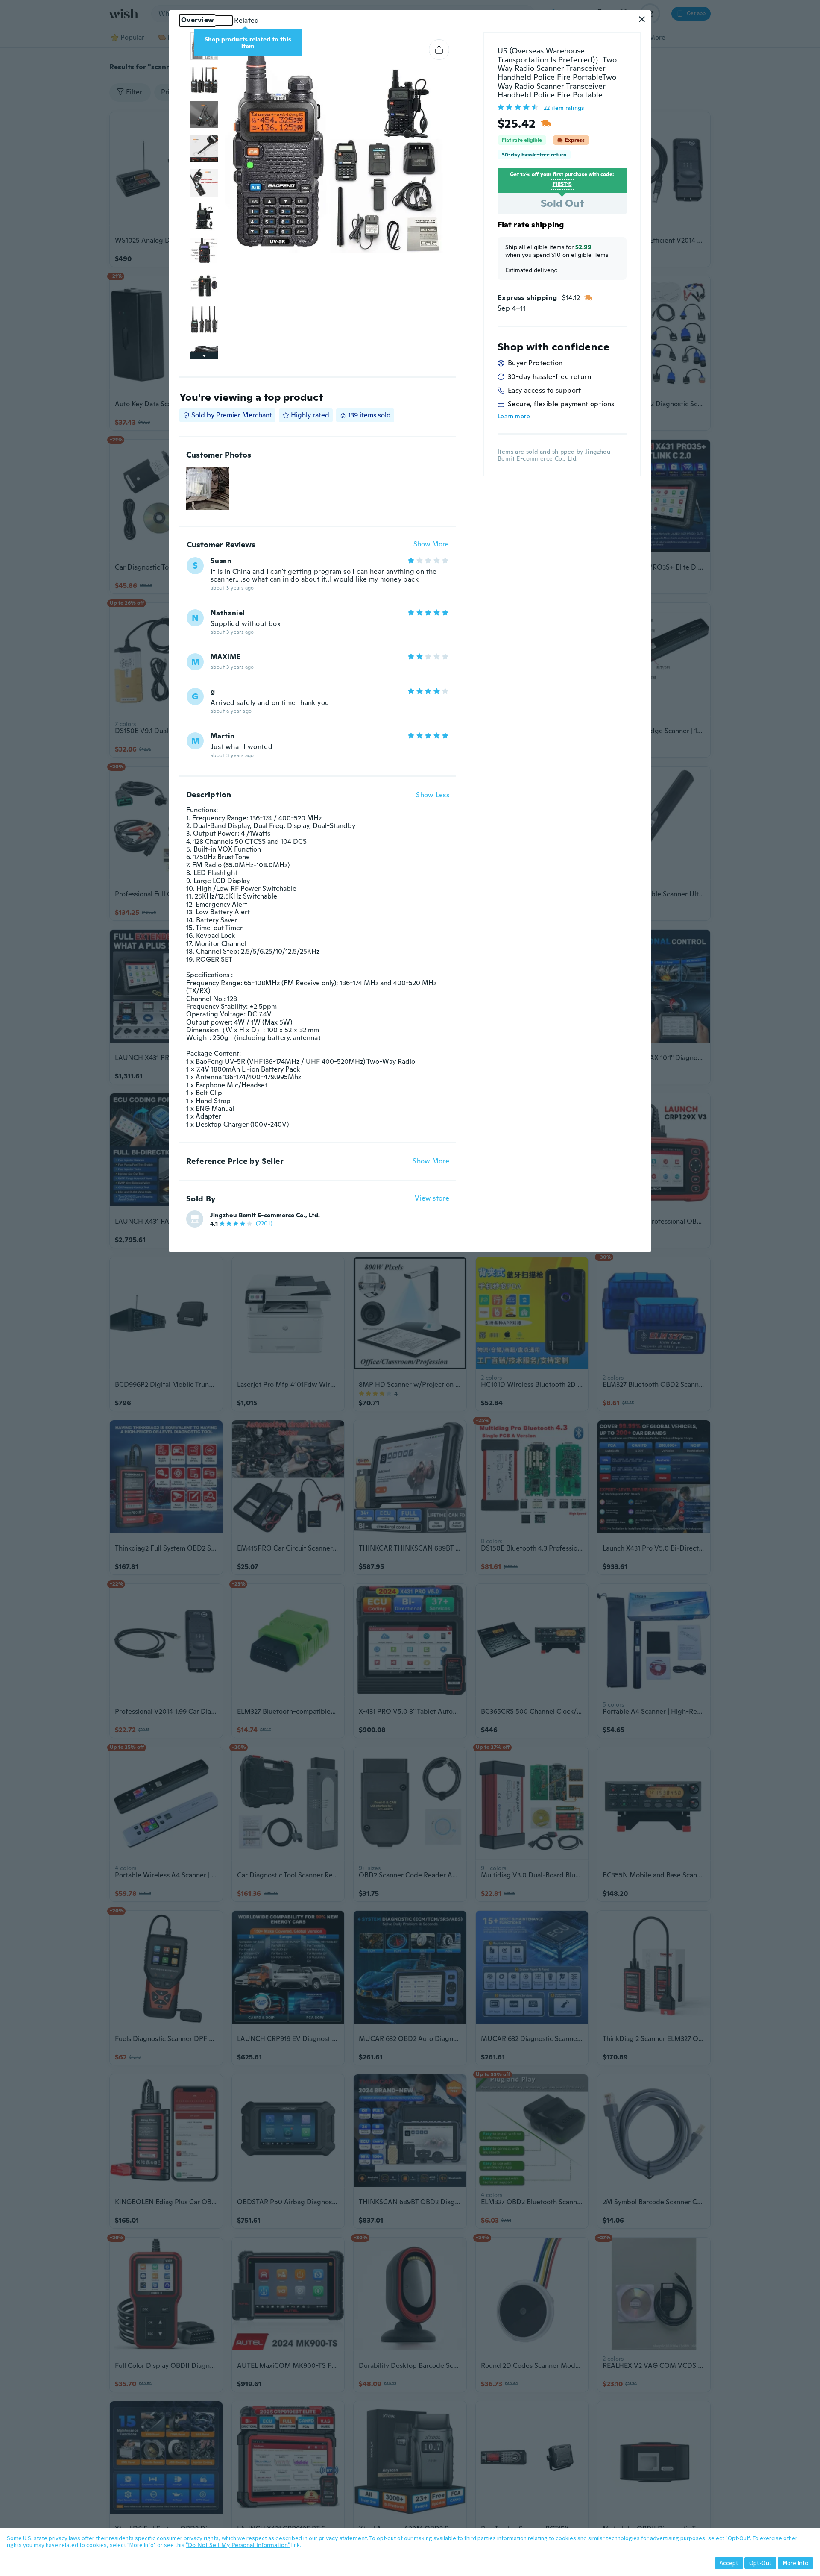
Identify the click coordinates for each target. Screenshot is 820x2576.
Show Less (433, 795)
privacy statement (343, 2538)
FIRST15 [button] (562, 184)
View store (432, 1199)
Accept (729, 2563)
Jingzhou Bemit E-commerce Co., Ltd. (265, 1215)
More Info (795, 2563)
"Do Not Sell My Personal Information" (238, 2545)
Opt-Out (760, 2563)
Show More (431, 545)
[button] (642, 19)
